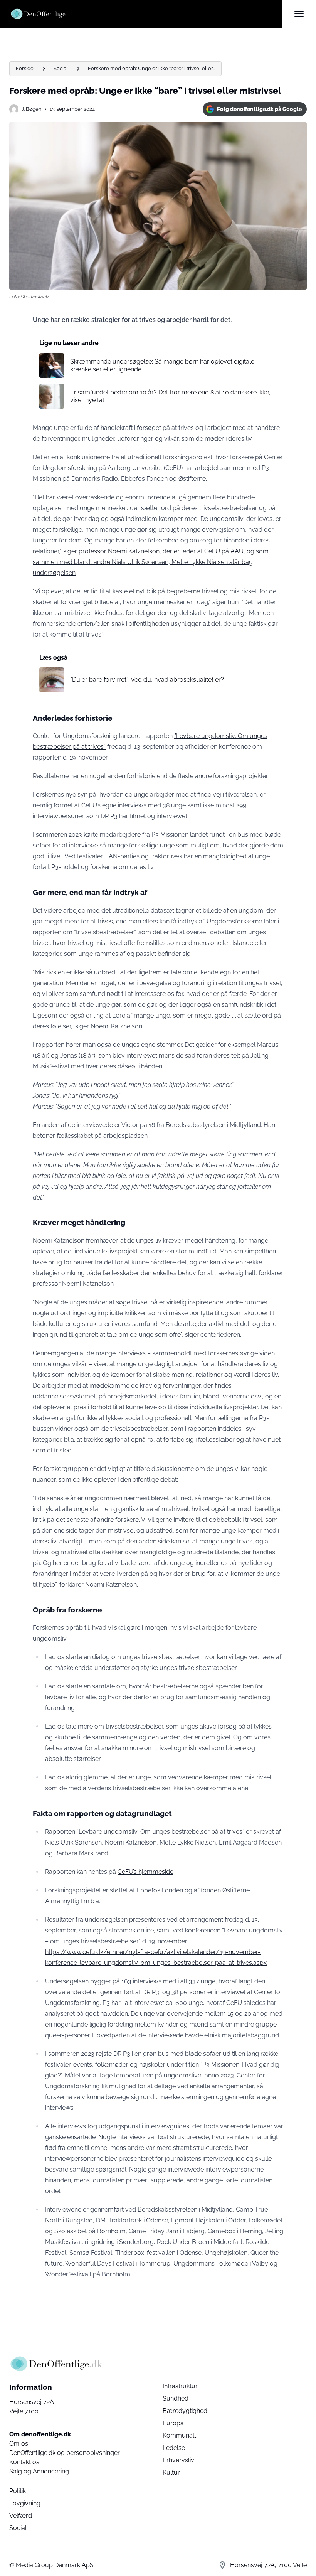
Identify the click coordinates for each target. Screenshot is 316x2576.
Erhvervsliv (178, 2460)
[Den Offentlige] (146, 14)
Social (61, 68)
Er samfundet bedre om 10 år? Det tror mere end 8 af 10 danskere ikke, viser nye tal (170, 396)
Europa (173, 2423)
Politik (18, 2491)
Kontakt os (24, 2462)
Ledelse (174, 2448)
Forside (25, 68)
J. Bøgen (32, 109)
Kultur (171, 2472)
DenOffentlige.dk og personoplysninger (65, 2453)
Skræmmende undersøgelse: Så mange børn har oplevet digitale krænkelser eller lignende (162, 365)
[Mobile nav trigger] (299, 14)
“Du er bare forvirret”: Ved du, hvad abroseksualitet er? (147, 680)
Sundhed (176, 2398)
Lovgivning (25, 2503)
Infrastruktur (180, 2386)
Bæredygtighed (185, 2411)
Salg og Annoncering (39, 2471)
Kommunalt (179, 2435)
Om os (19, 2444)
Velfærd (21, 2516)
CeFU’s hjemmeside (145, 1872)
